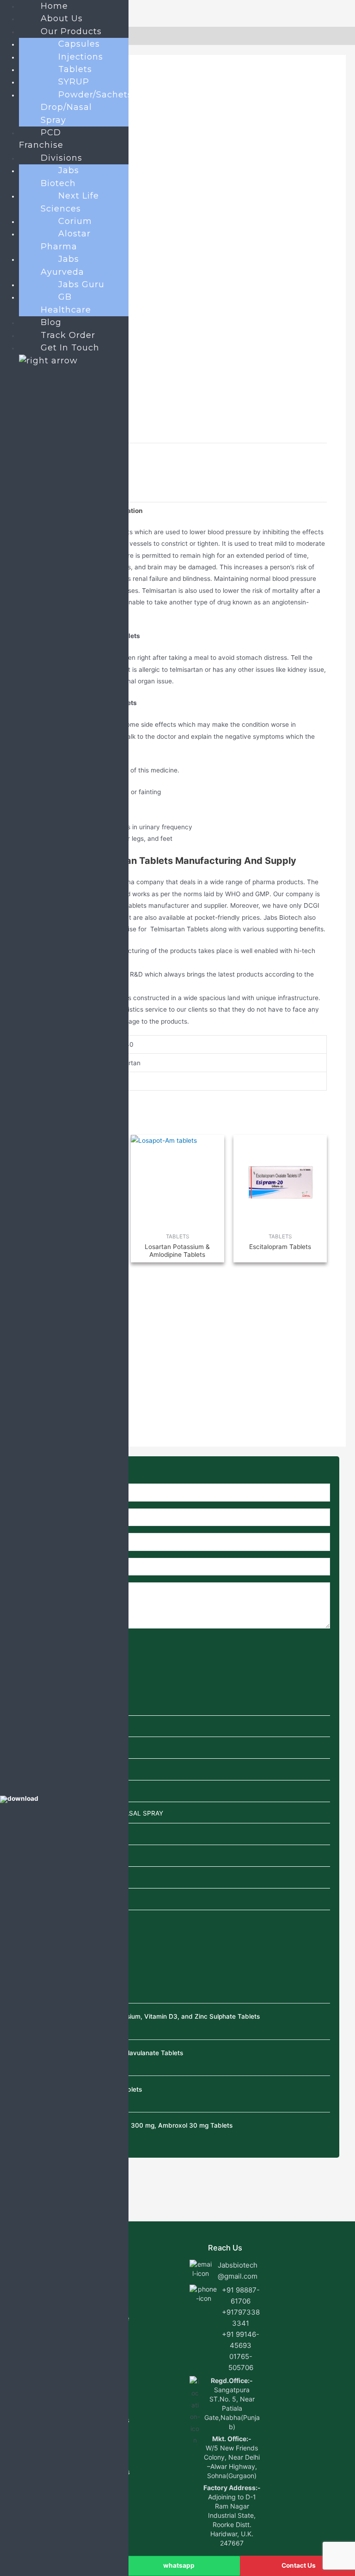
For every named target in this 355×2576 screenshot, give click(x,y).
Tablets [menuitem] (75, 69)
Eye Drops (40, 1749)
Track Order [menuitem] (68, 335)
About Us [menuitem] (62, 18)
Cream (35, 1727)
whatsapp (179, 2565)
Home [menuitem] (54, 6)
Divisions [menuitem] (61, 158)
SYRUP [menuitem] (74, 82)
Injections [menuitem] (81, 57)
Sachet (36, 1835)
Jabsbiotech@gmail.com (238, 2271)
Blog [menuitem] (51, 322)
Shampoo (39, 1856)
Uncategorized (47, 1921)
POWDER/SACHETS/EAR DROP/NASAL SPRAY (94, 1813)
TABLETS (39, 1900)
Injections (39, 1770)
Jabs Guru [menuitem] (81, 284)
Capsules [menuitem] (79, 44)
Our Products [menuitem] (71, 31)
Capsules (39, 1705)
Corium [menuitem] (75, 221)
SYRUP (36, 1878)
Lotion (34, 1792)
